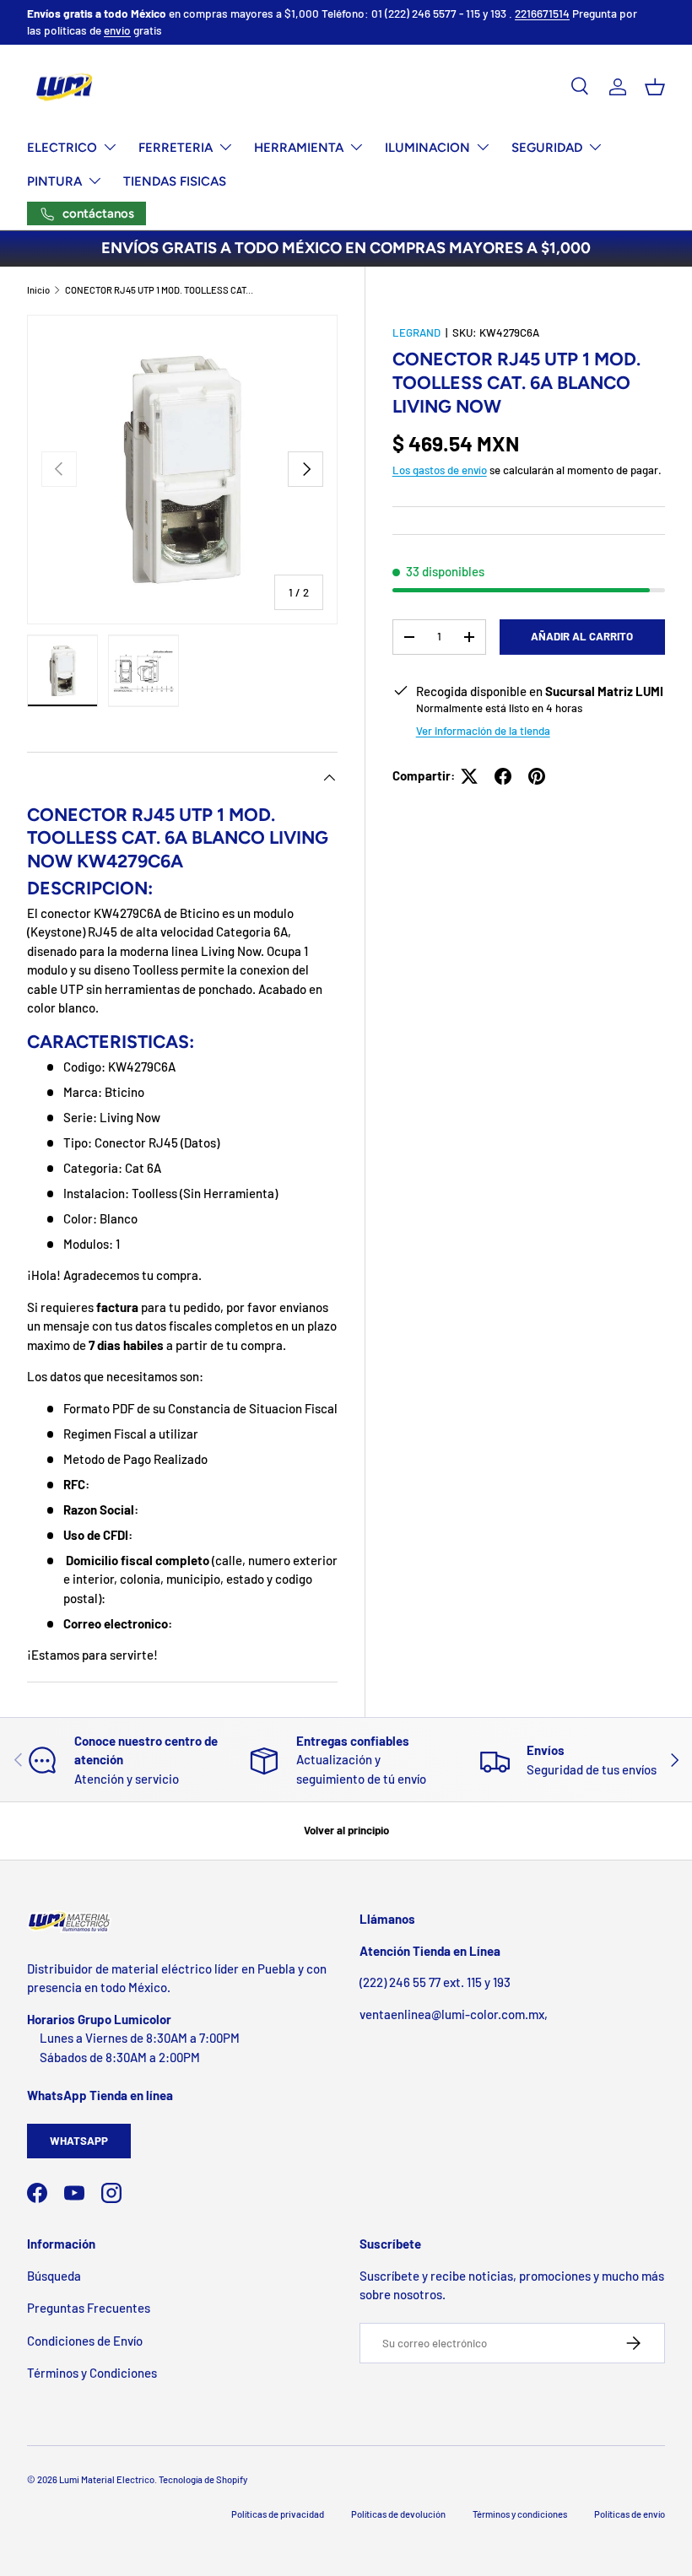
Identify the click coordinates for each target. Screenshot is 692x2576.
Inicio (38, 290)
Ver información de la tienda (483, 731)
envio (117, 30)
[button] (655, 87)
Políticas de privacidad (278, 2514)
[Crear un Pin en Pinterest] (537, 776)
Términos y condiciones (520, 2514)
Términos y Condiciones (92, 2373)
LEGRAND (416, 332)
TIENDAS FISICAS (175, 181)
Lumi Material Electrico (107, 2479)
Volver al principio (346, 1830)
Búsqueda (54, 2276)
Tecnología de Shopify (203, 2479)
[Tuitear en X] (469, 776)
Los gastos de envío (440, 470)
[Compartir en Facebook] (503, 776)
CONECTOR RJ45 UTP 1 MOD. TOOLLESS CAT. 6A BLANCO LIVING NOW (160, 290)
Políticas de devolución (398, 2514)
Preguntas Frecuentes (89, 2308)
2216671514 (542, 13)
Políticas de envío (630, 2514)
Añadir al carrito (582, 636)
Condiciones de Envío (85, 2341)
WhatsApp (79, 2141)
